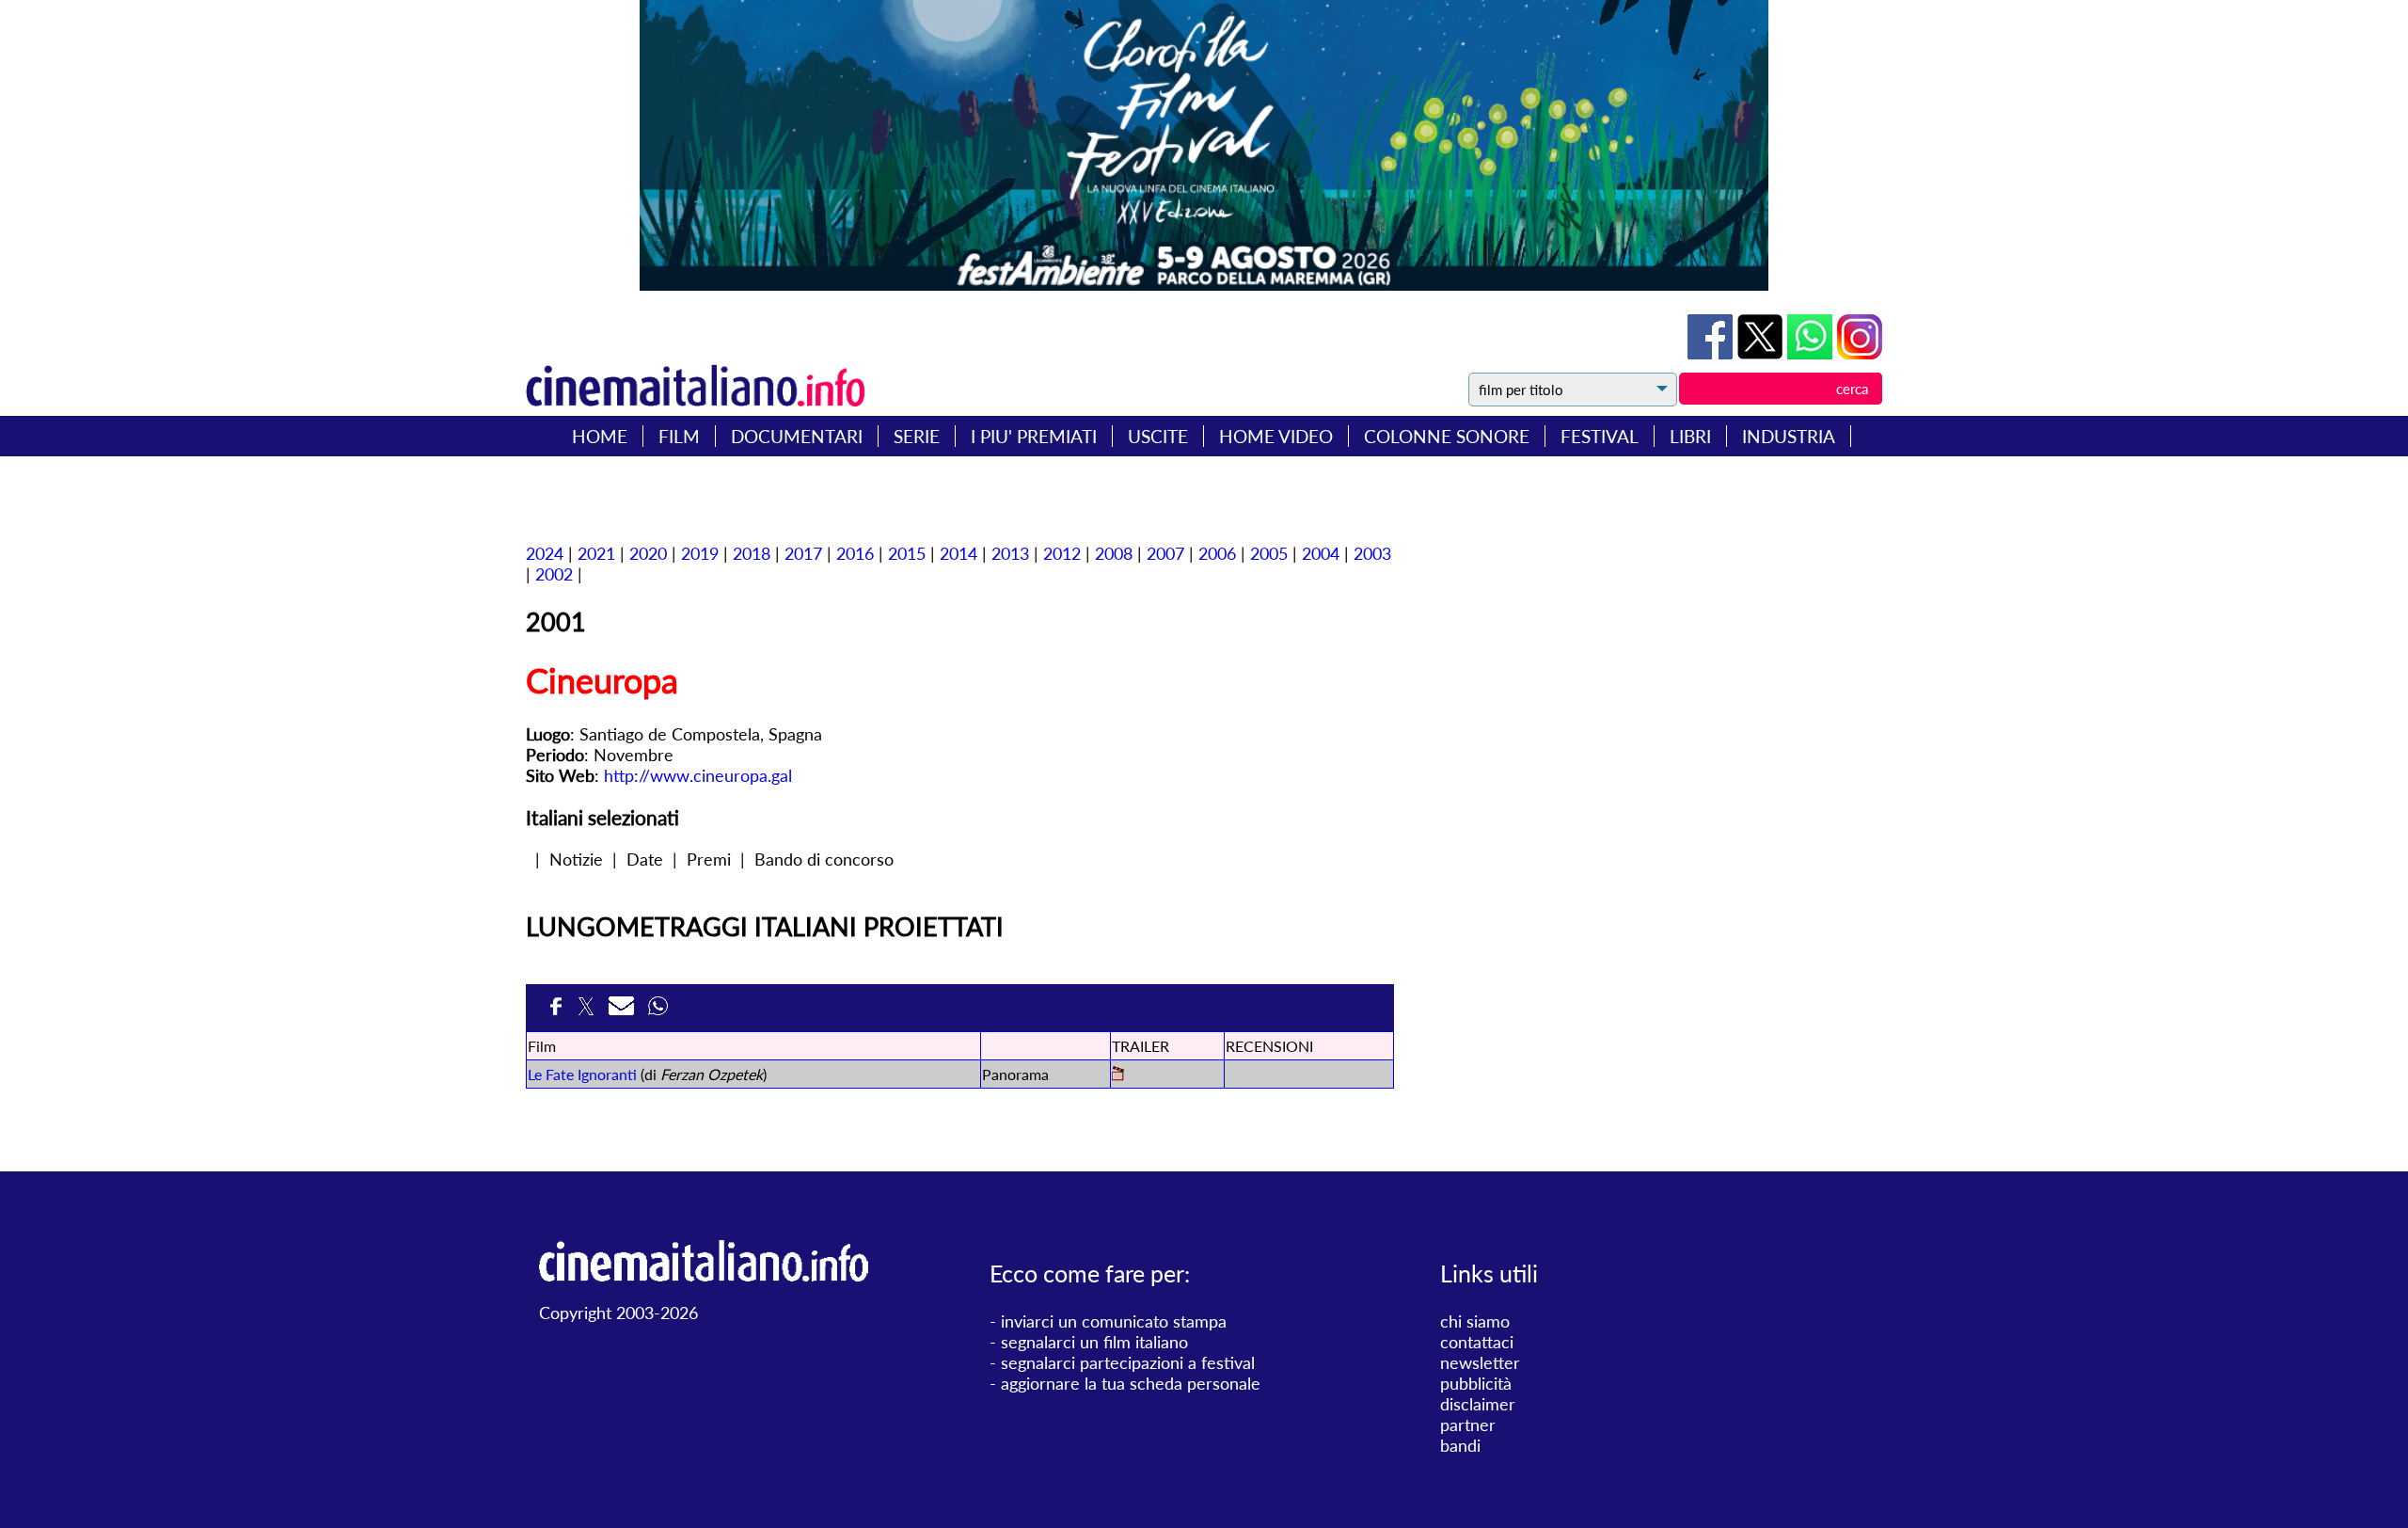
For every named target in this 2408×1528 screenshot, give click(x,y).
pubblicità (1476, 1383)
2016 (855, 553)
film (679, 436)
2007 (1165, 553)
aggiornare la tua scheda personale (1131, 1383)
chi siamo (1475, 1321)
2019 (700, 553)
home (600, 436)
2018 (752, 553)
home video (1276, 436)
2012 (1062, 553)
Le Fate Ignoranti (582, 1074)
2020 (648, 553)
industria (1789, 436)
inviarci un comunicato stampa (1114, 1321)
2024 (545, 553)
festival (1600, 436)
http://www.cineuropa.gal (698, 775)
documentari (797, 436)
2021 (596, 553)
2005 (1269, 553)
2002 (554, 574)
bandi (1460, 1445)
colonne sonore (1447, 436)
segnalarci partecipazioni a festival (1128, 1362)
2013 (1010, 553)
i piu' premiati (1034, 436)
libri (1690, 436)
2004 (1321, 553)
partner (1468, 1425)
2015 (907, 553)
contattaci (1477, 1342)
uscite (1158, 436)
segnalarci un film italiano (1094, 1342)
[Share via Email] (624, 1011)
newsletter (1480, 1362)
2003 (1372, 553)
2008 (1114, 553)
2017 (803, 553)
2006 (1217, 553)
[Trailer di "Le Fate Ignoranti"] (1118, 1075)
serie (917, 436)
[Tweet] (1762, 353)
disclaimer (1478, 1404)
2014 (958, 553)
